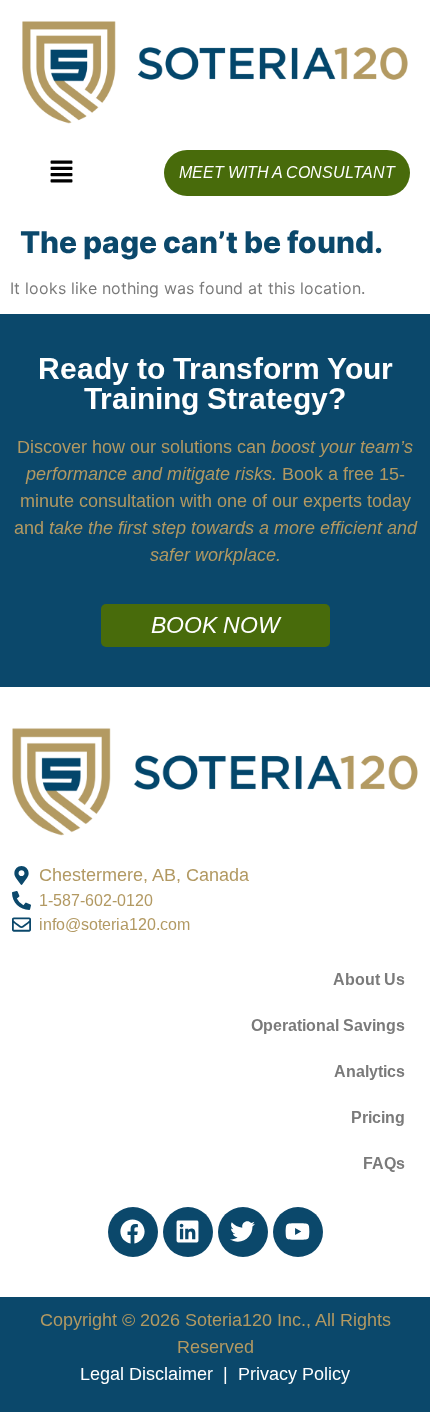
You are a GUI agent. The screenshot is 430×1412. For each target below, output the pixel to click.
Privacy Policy (294, 1374)
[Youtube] (298, 1232)
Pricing (378, 1117)
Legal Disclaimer (146, 1374)
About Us (369, 979)
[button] (61, 172)
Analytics (369, 1071)
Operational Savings (328, 1025)
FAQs (384, 1163)
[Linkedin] (188, 1232)
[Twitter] (243, 1232)
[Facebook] (133, 1232)
